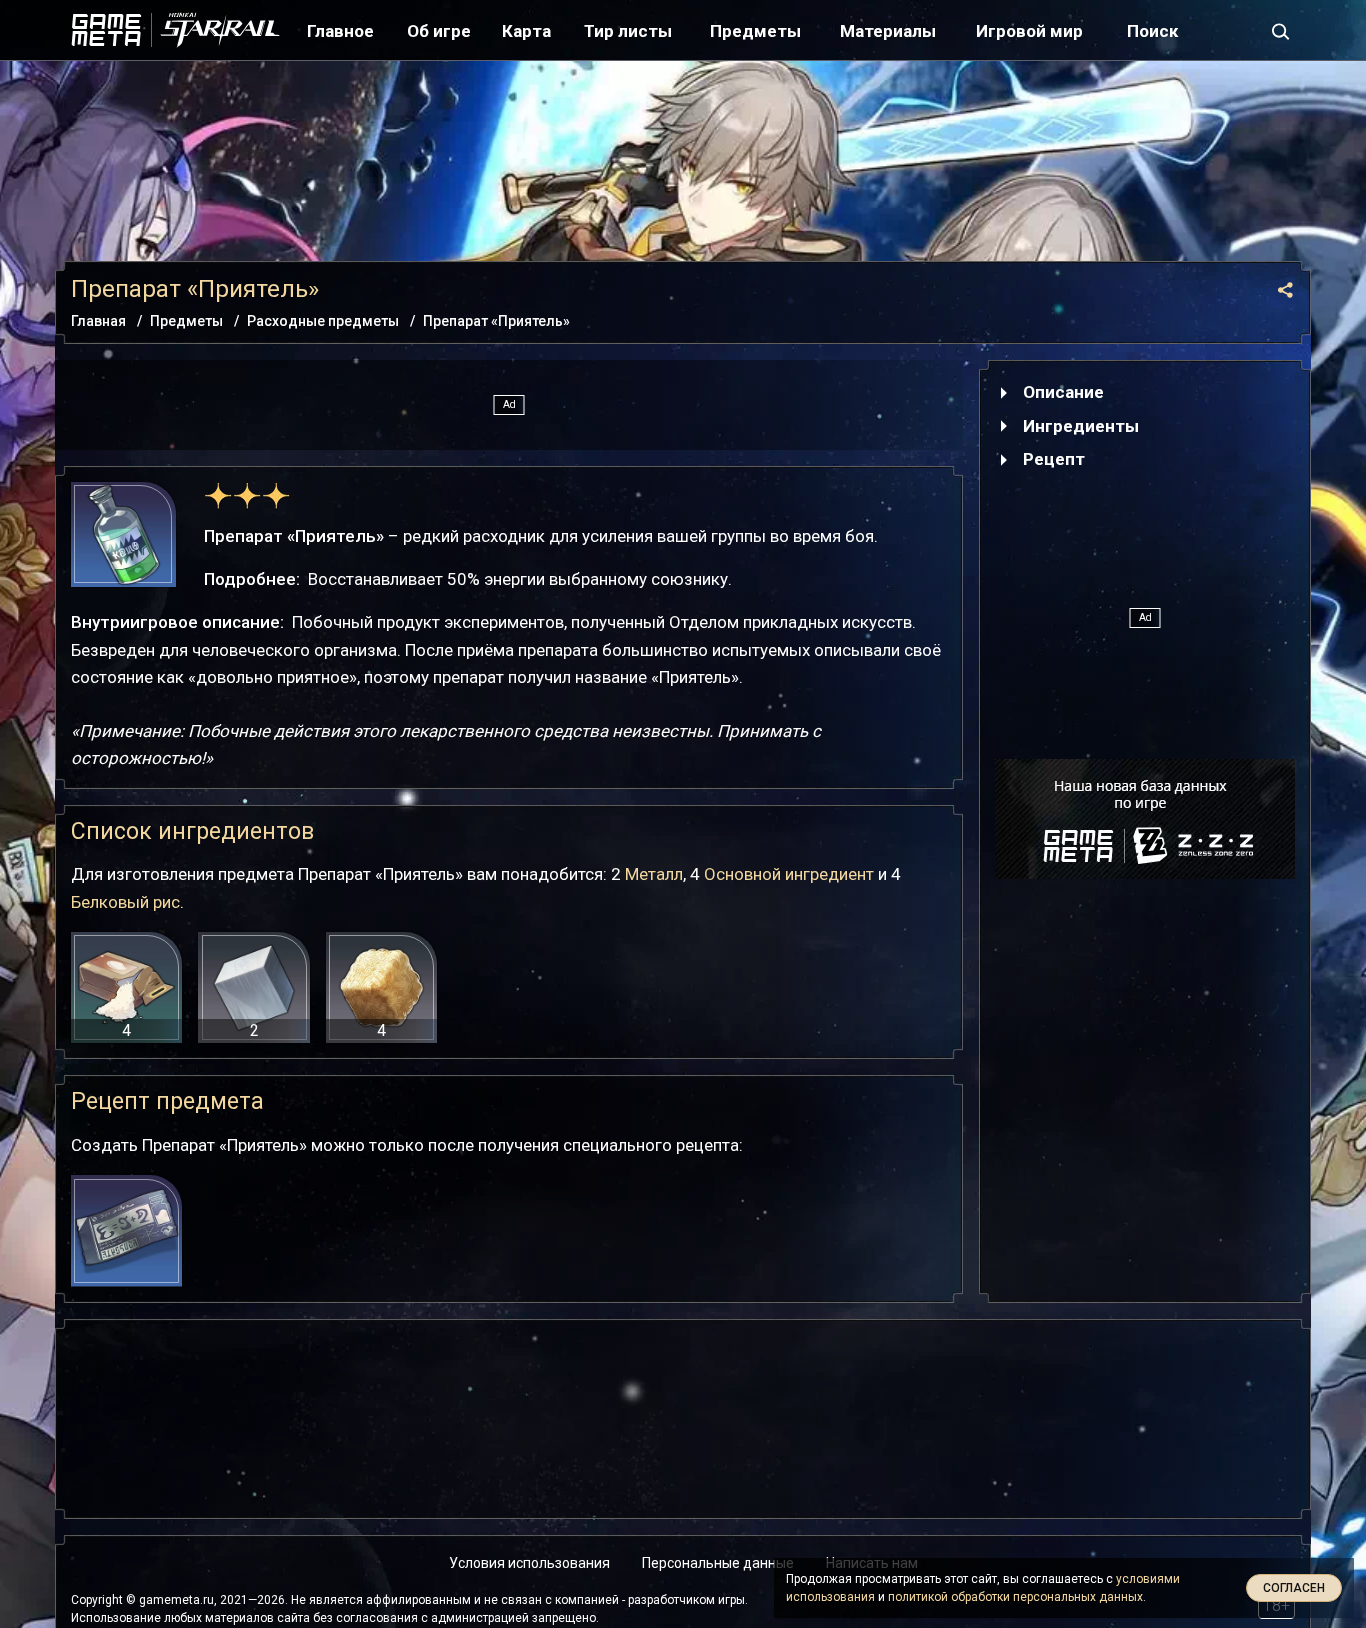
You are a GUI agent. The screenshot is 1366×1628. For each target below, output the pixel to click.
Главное (340, 31)
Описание (1063, 392)
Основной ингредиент (789, 874)
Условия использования (529, 1563)
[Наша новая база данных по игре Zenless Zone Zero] (1145, 819)
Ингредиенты (1081, 426)
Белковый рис (125, 902)
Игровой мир (1029, 31)
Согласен (1294, 1588)
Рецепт (1054, 459)
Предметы (755, 31)
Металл (654, 874)
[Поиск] (1281, 30)
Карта (526, 31)
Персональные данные (718, 1563)
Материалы (888, 31)
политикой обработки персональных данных (1015, 1597)
